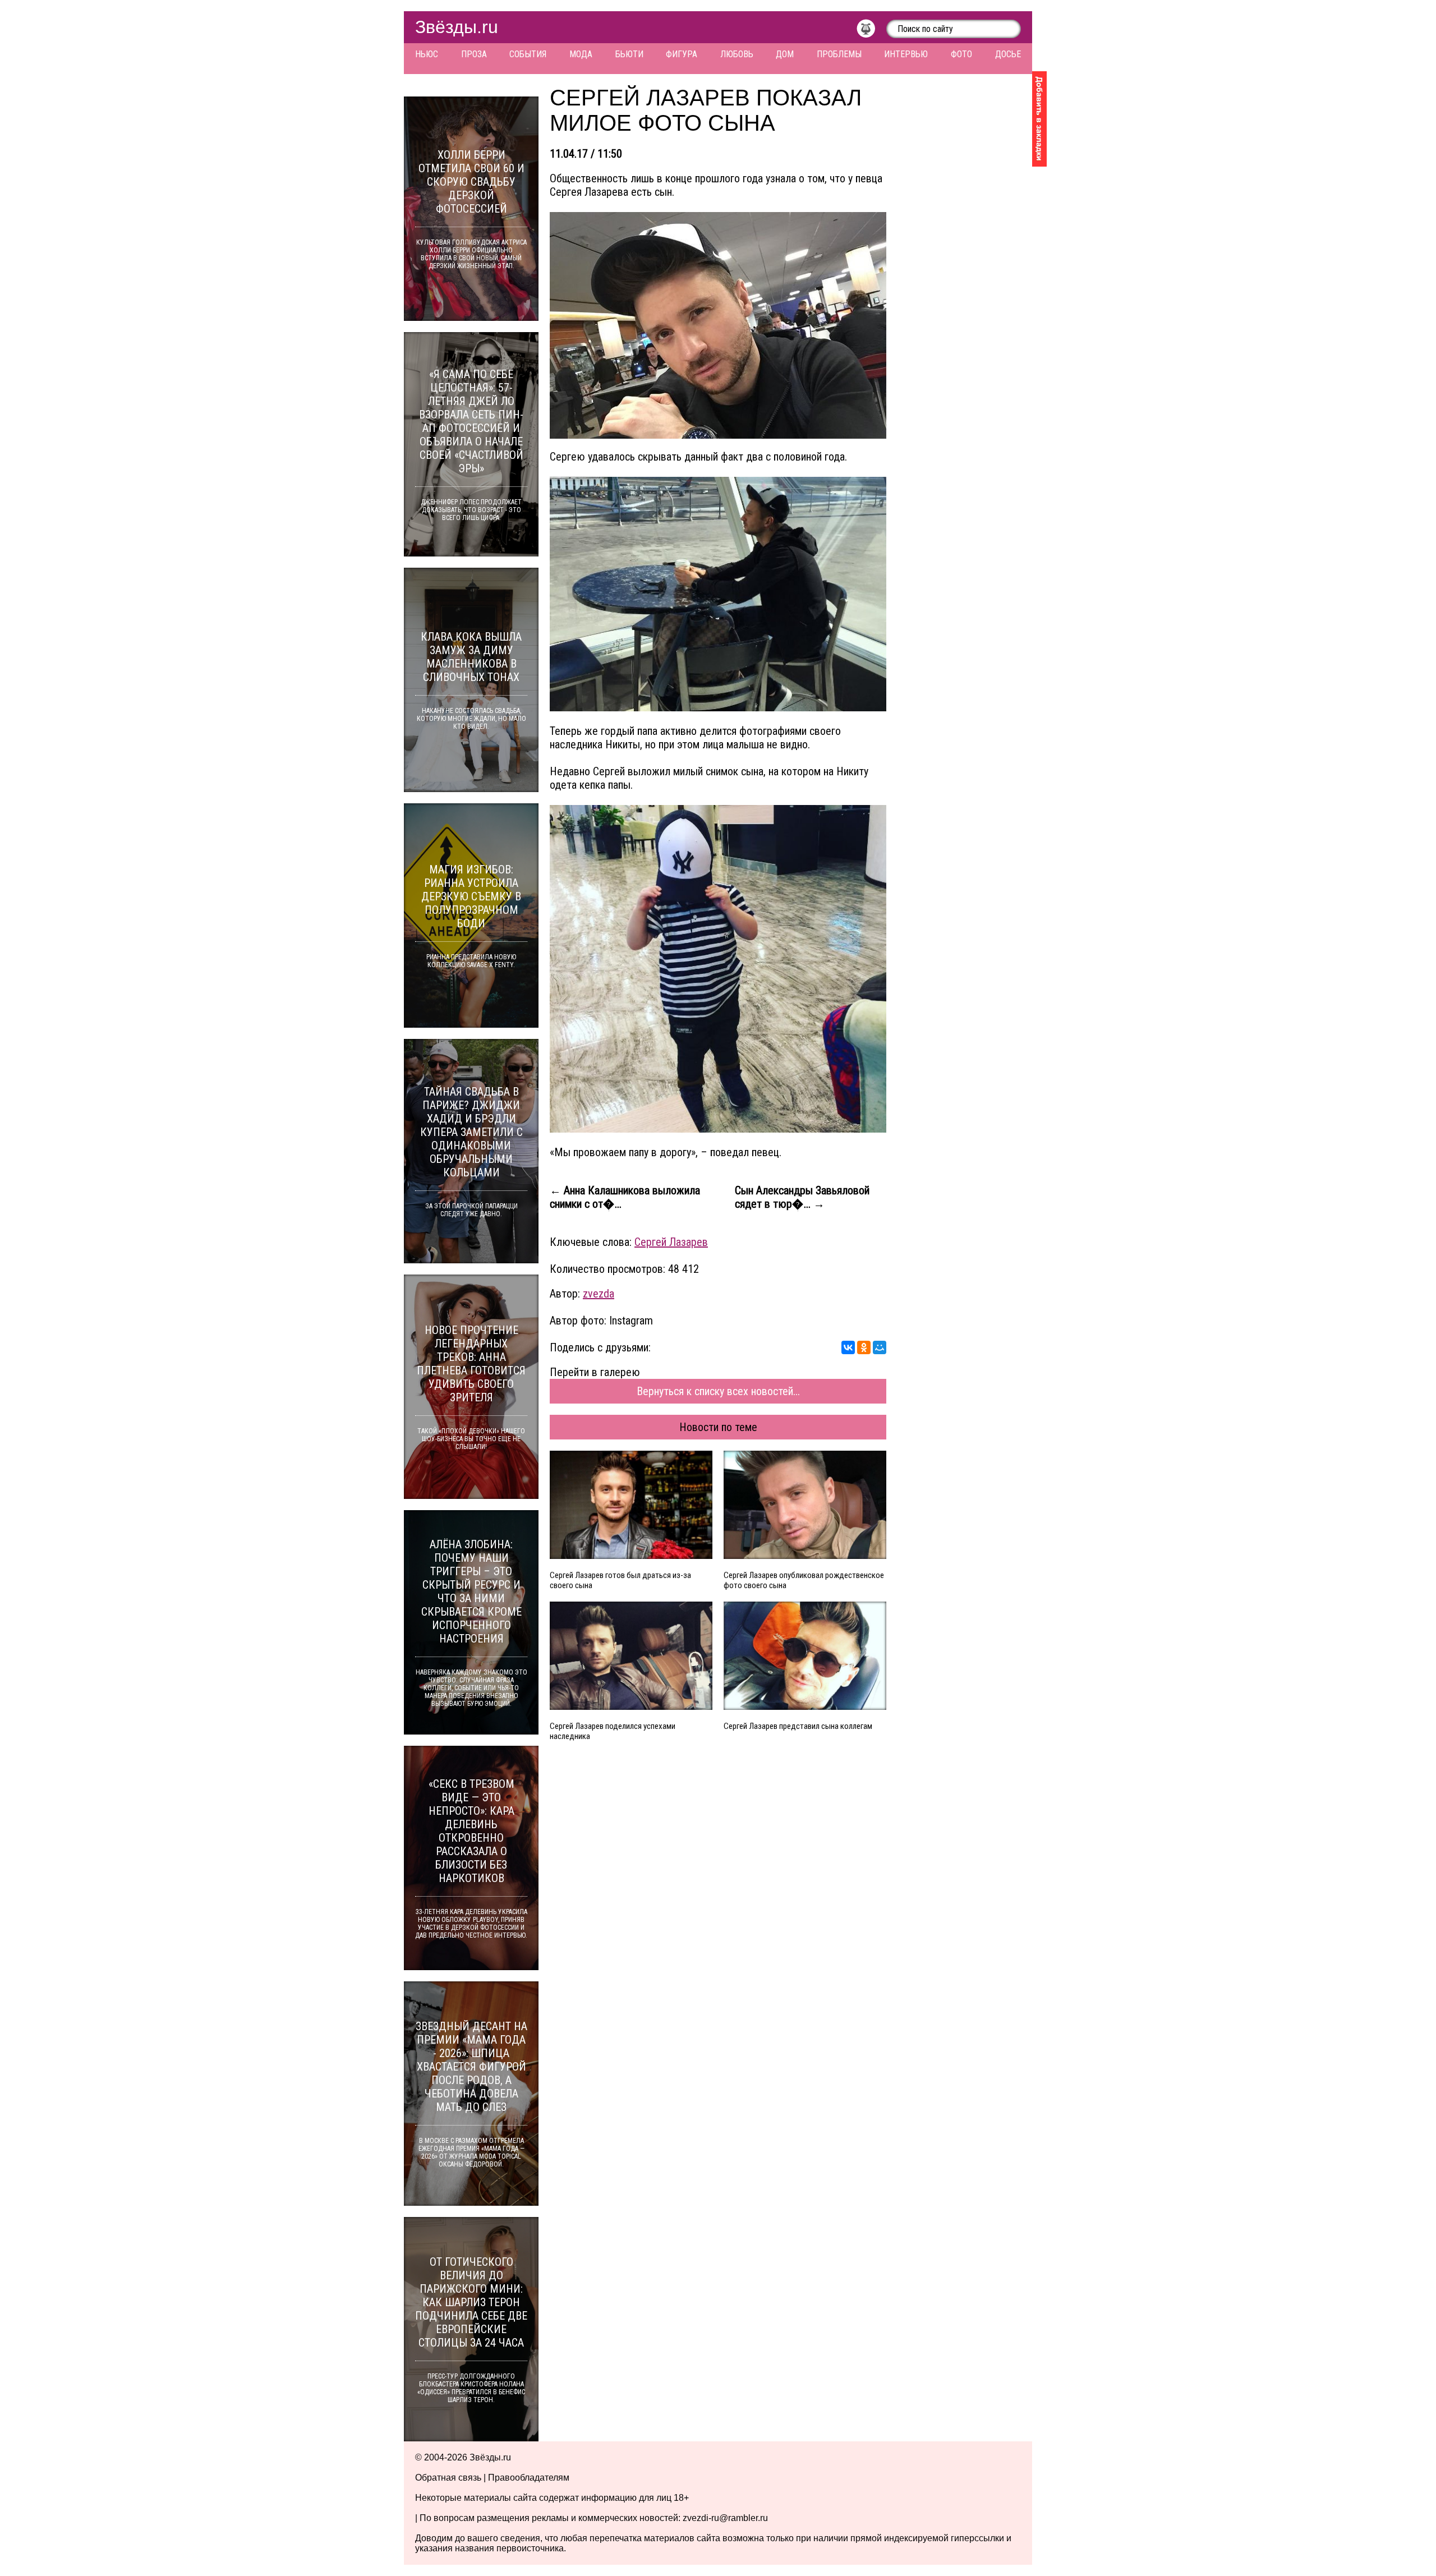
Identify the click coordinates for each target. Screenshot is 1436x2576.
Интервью (906, 54)
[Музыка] (871, 31)
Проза (474, 54)
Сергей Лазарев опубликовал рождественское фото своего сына (804, 1580)
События (528, 54)
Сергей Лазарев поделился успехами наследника (613, 1731)
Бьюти (629, 54)
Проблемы (839, 54)
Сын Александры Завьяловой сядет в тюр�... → (802, 1197)
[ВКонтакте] (848, 1347)
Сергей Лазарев (671, 1242)
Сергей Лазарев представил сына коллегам (798, 1726)
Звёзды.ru (457, 27)
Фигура (682, 54)
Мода (581, 54)
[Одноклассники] (864, 1347)
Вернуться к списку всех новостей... (718, 1391)
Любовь (737, 54)
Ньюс (427, 54)
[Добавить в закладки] (1039, 119)
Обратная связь (448, 2478)
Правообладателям (529, 2478)
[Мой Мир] (880, 1347)
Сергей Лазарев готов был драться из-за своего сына (620, 1580)
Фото (961, 54)
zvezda (599, 1294)
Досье (1008, 54)
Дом (785, 54)
